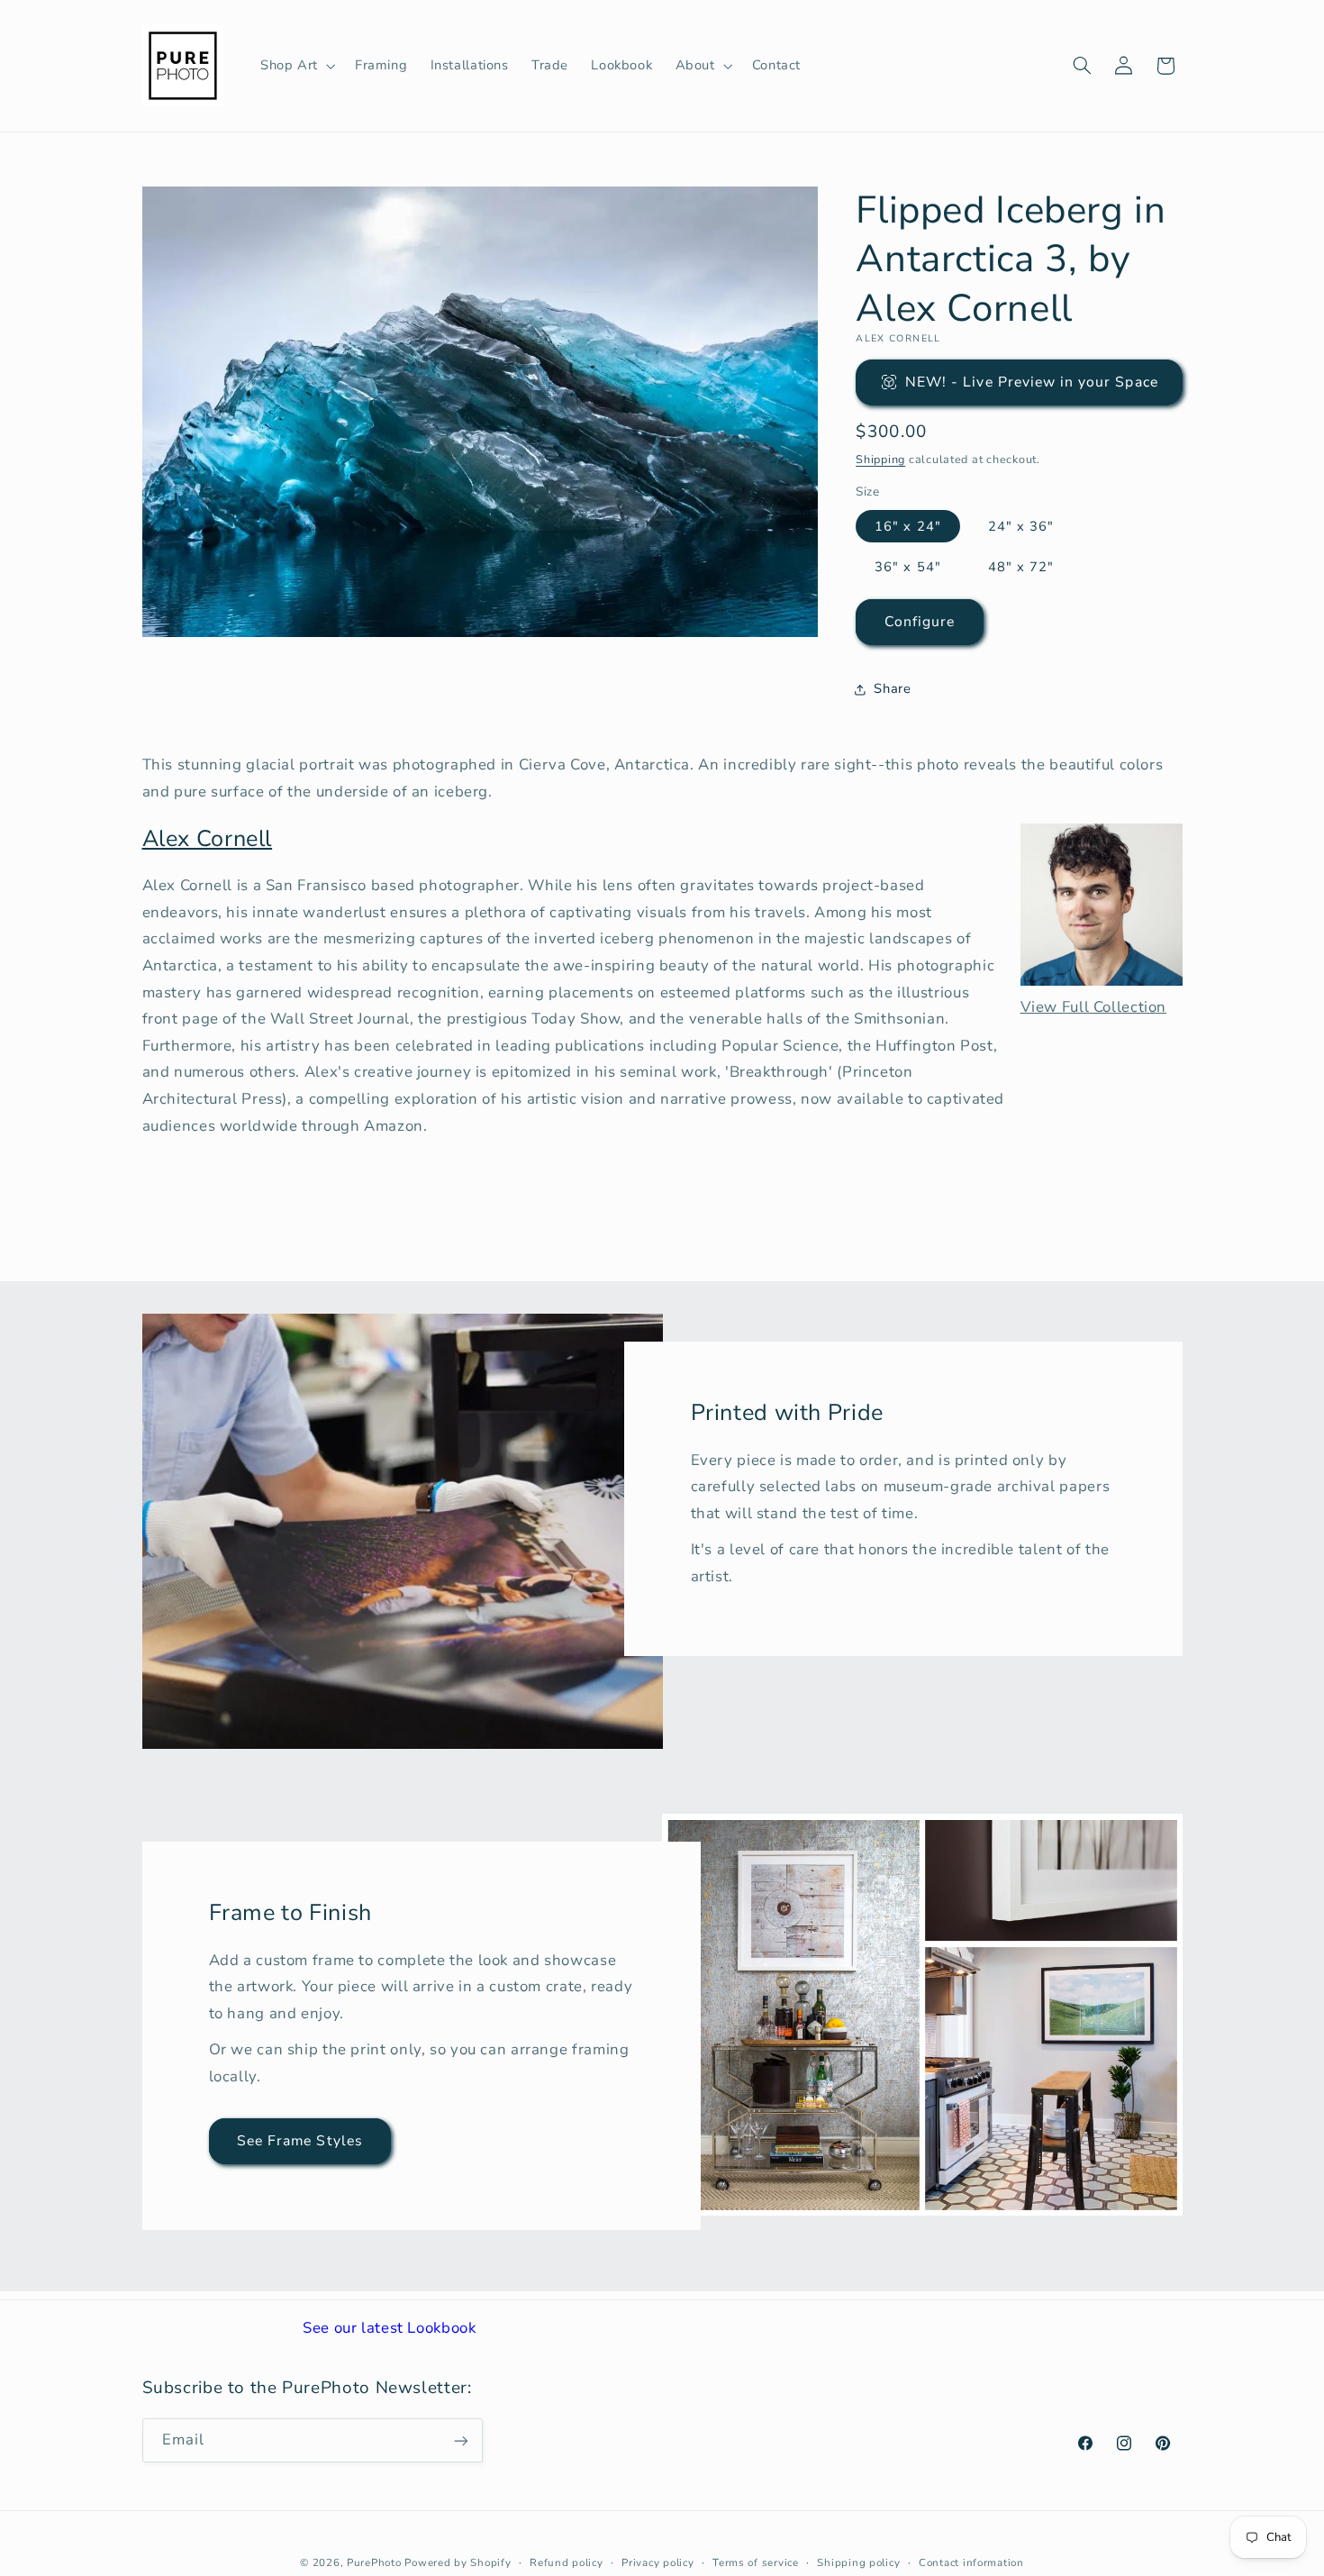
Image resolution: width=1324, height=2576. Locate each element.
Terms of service (756, 2562)
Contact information (971, 2562)
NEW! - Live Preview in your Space (1032, 382)
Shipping (880, 459)
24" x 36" (1021, 526)
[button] (296, 66)
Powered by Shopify (458, 2562)
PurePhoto (374, 2562)
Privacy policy (657, 2562)
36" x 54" (907, 567)
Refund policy (567, 2562)
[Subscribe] (460, 2440)
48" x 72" (1021, 567)
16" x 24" (907, 526)
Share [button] (892, 689)
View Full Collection (1094, 1007)
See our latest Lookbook (390, 2328)
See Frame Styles (300, 2141)
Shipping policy (858, 2562)
